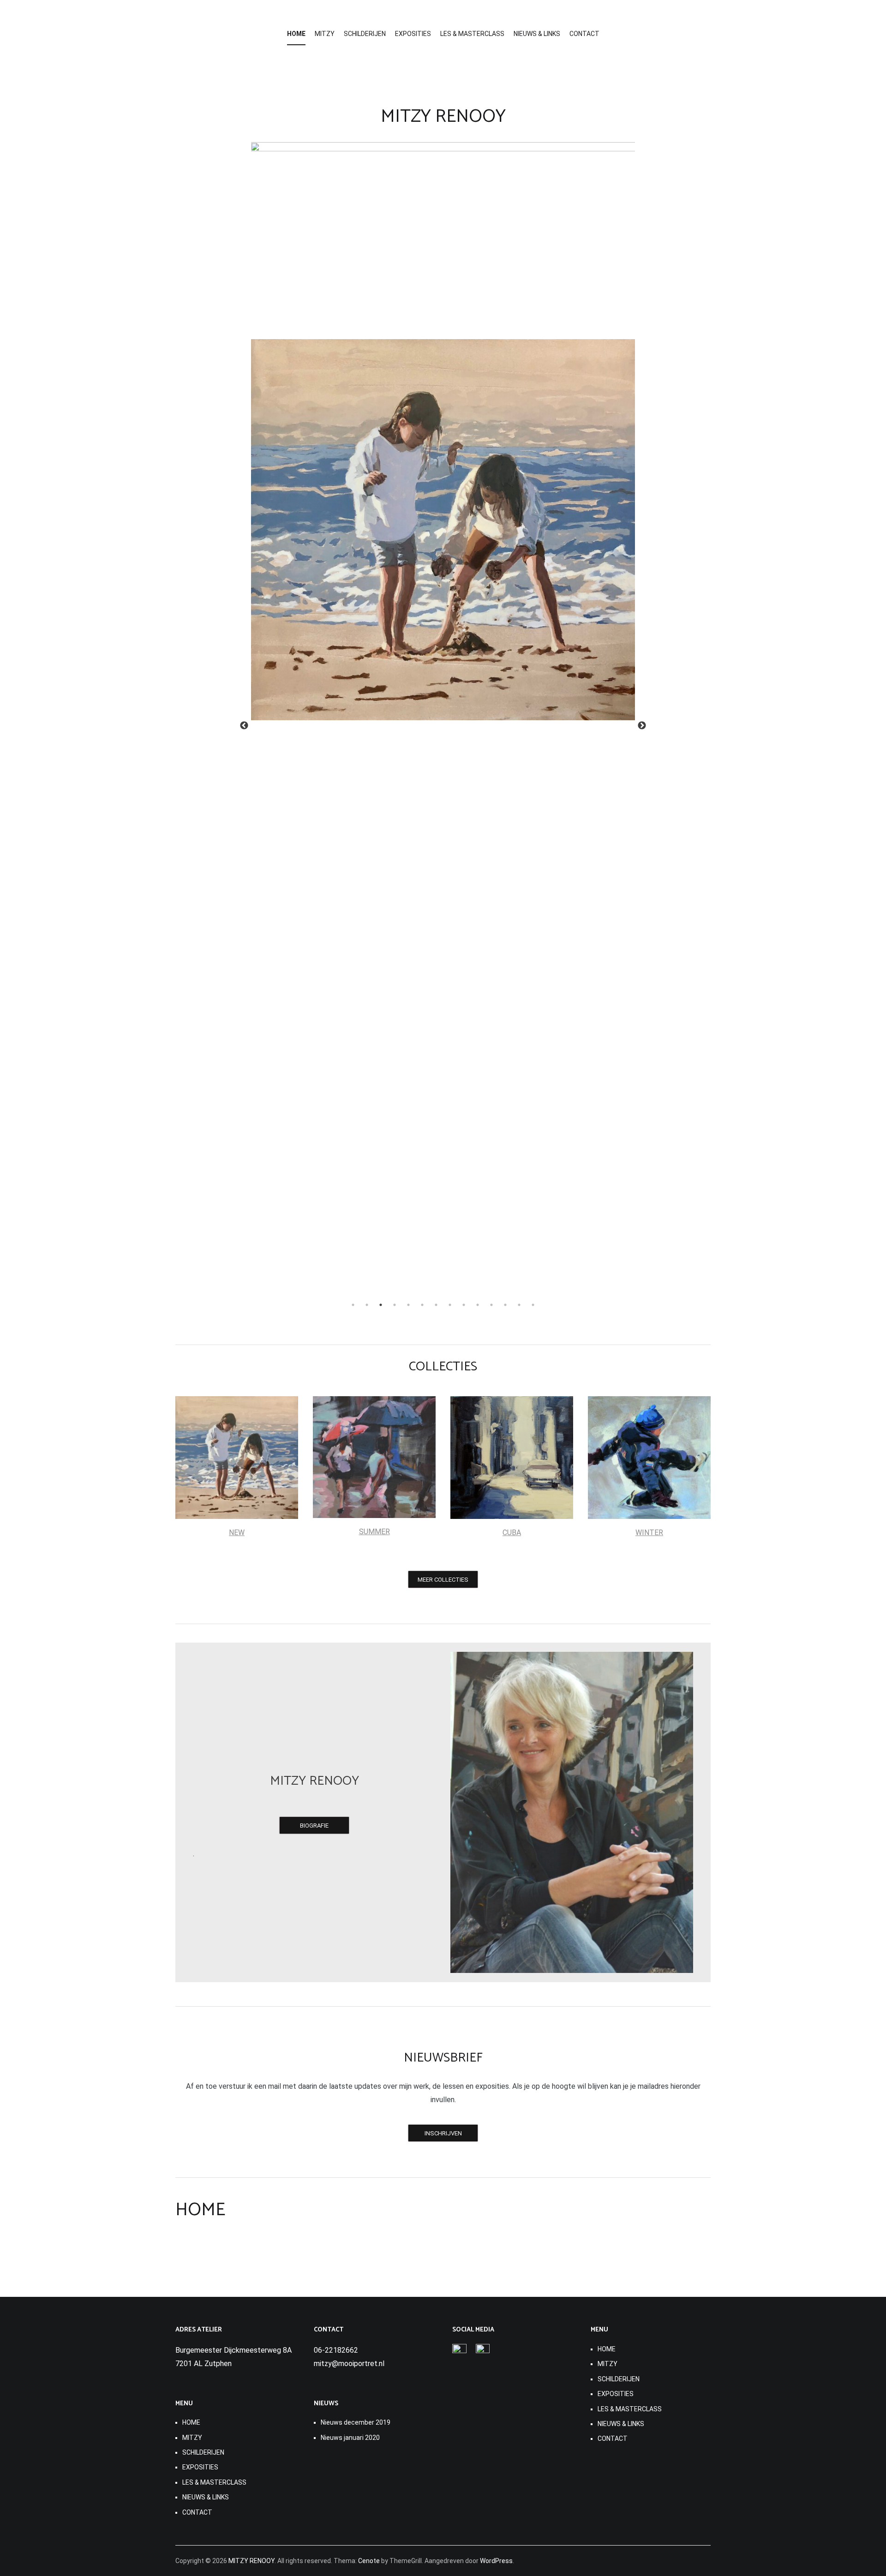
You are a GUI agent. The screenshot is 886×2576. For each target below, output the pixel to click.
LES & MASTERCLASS (472, 34)
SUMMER (374, 1532)
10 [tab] (478, 1305)
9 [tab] (464, 1305)
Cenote (369, 2561)
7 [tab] (436, 1305)
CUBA (512, 1533)
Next (642, 726)
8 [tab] (450, 1305)
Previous (244, 726)
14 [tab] (533, 1305)
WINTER (649, 1533)
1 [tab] (353, 1305)
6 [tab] (422, 1305)
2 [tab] (367, 1305)
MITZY (325, 34)
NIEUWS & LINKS (537, 34)
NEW (237, 1533)
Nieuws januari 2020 (350, 2438)
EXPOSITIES (413, 34)
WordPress (496, 2561)
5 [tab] (408, 1305)
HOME (296, 34)
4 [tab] (395, 1305)
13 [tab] (519, 1305)
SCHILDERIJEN (365, 34)
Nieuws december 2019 (356, 2422)
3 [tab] (381, 1305)
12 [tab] (505, 1305)
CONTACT (584, 34)
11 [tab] (491, 1305)
